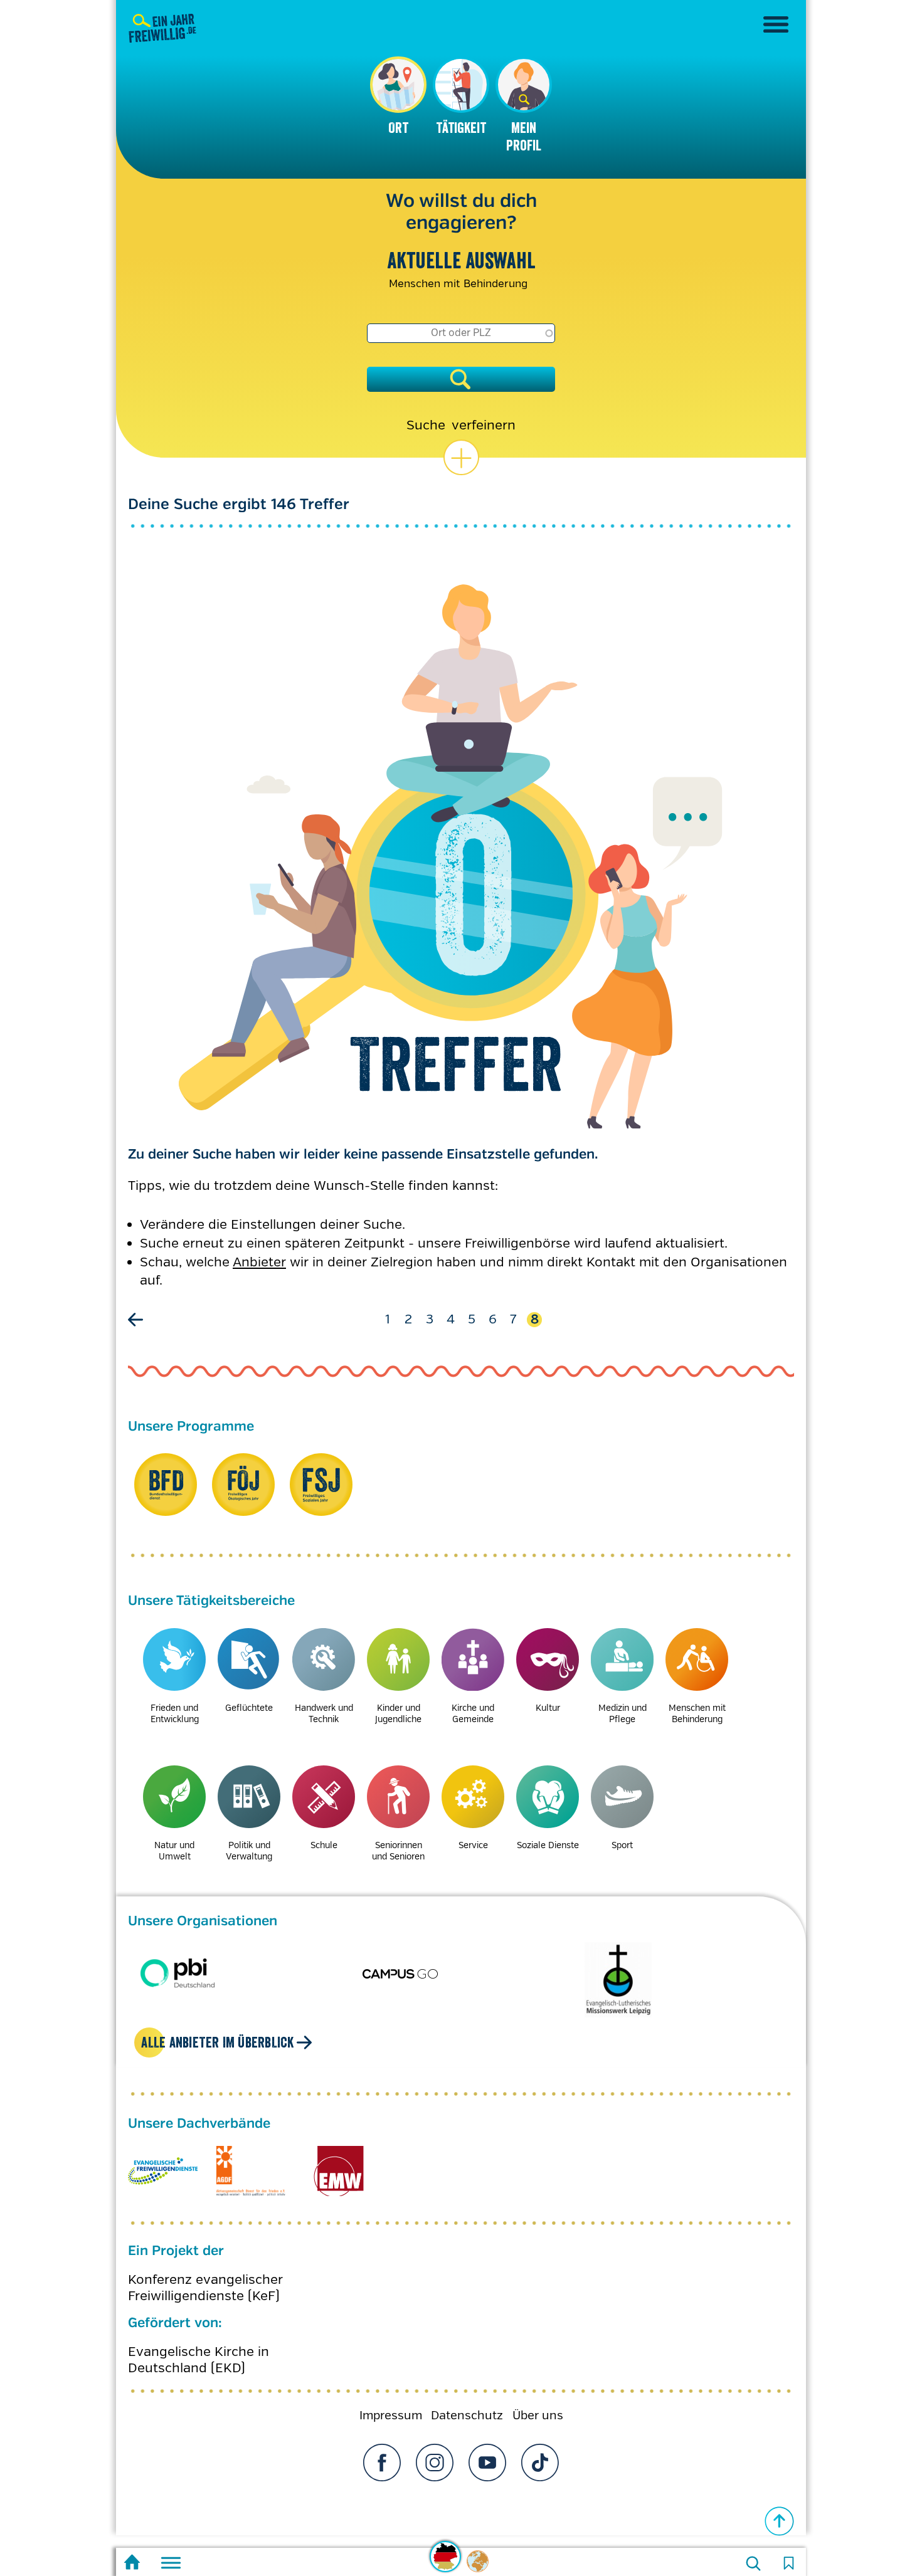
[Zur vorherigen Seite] (137, 1320)
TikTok (540, 2450)
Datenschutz (467, 2403)
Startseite (132, 2564)
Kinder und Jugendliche (398, 1713)
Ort (398, 128)
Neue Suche (753, 2563)
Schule (324, 1845)
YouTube (487, 2450)
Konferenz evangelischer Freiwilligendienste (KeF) (205, 2275)
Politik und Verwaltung (249, 1850)
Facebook (382, 2450)
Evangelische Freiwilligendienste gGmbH (163, 2158)
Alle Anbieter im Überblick (217, 2030)
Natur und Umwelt (174, 1850)
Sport (622, 1845)
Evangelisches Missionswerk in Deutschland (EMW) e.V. (338, 2158)
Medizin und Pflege (623, 1713)
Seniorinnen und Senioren (398, 1850)
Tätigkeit (461, 128)
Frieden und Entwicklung (175, 1713)
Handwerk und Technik (324, 1713)
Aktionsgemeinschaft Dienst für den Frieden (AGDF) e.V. (251, 2158)
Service (473, 1845)
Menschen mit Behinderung (697, 1713)
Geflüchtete (249, 1708)
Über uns (538, 2403)
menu (776, 24)
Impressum (391, 2403)
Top (780, 2521)
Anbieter (259, 1262)
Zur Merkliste (788, 2563)
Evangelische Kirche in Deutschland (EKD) (199, 2347)
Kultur (548, 1708)
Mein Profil (524, 137)
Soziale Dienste (548, 1845)
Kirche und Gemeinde (473, 1713)
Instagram (435, 2450)
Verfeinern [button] (484, 425)
